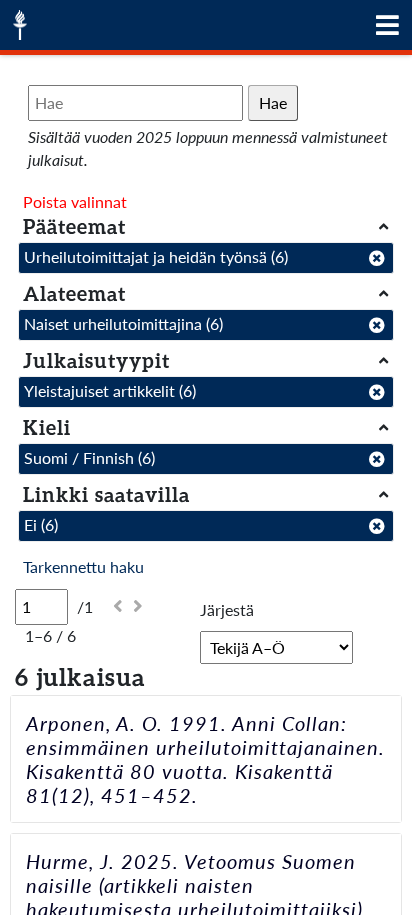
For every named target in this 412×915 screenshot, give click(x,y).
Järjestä (227, 609)
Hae (273, 102)
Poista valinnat (75, 201)
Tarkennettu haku (83, 566)
